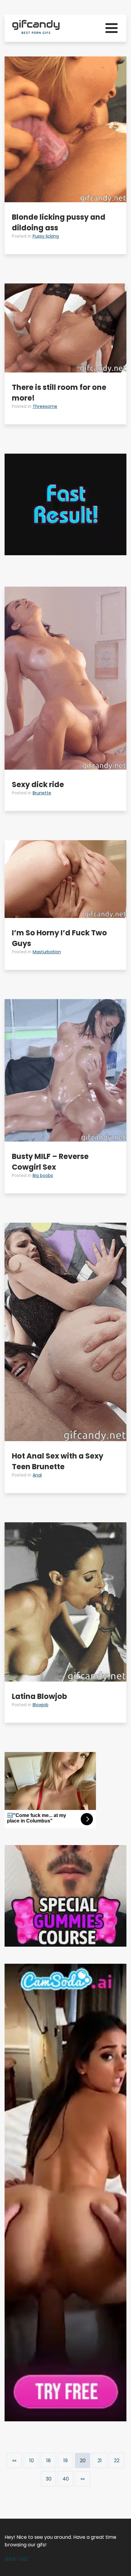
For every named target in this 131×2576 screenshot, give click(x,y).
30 (49, 2479)
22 (117, 2461)
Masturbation (47, 952)
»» (83, 2479)
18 (49, 2461)
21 (100, 2461)
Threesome (45, 406)
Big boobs (43, 1175)
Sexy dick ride (38, 784)
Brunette (42, 793)
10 (32, 2461)
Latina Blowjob (39, 1696)
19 (65, 2461)
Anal (37, 1475)
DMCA (10, 2558)
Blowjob (41, 1705)
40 (66, 2479)
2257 (24, 2558)
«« (14, 2461)
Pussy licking (46, 236)
